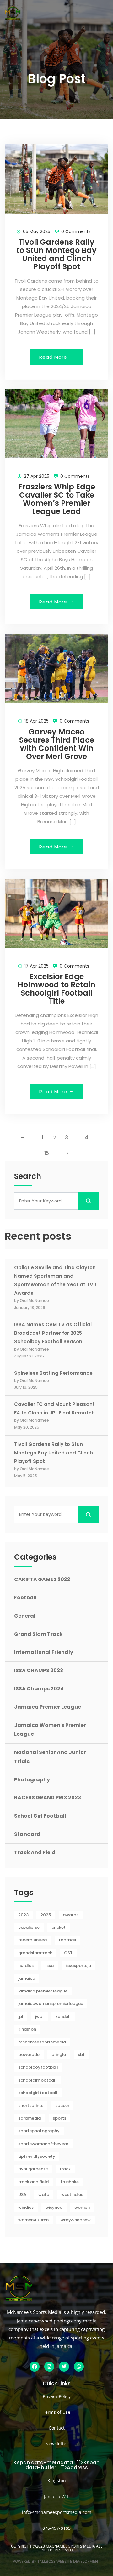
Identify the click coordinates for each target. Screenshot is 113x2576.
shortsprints (31, 2106)
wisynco (54, 2207)
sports (59, 2118)
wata (44, 2194)
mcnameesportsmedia (42, 2042)
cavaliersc (29, 1927)
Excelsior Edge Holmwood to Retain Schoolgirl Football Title (56, 989)
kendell (63, 2016)
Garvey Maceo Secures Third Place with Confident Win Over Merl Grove (57, 744)
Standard (27, 1834)
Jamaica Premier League (48, 1707)
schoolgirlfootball (37, 2080)
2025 (46, 1915)
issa (50, 1965)
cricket (59, 1927)
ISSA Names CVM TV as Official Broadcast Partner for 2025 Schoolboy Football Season (53, 1333)
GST (68, 1953)
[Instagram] (49, 2367)
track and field (33, 2182)
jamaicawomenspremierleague (51, 2004)
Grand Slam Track (38, 1634)
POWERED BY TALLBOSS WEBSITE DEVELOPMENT (56, 2561)
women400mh (33, 2220)
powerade (29, 2055)
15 (47, 1153)
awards (71, 1915)
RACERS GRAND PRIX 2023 (48, 1798)
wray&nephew (76, 2220)
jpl (21, 2016)
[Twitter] (64, 2367)
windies (26, 2207)
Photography (32, 1780)
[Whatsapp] (79, 2367)
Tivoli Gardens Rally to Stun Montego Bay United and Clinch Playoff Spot (56, 254)
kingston (27, 2029)
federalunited (32, 1940)
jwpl (39, 2016)
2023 (23, 1915)
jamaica (27, 1978)
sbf (81, 2055)
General (25, 1616)
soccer (62, 2106)
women (82, 2207)
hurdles (26, 1965)
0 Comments (76, 231)
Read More (54, 357)
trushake (70, 2182)
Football (25, 1598)
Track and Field (35, 1852)
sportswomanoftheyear (43, 2144)
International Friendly (44, 1652)
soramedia (30, 2118)
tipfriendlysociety (37, 2156)
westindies (72, 2194)
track (65, 2169)
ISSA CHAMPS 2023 (39, 1670)
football (67, 1940)
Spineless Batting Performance (53, 1373)
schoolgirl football (38, 2093)
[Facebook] (35, 2367)
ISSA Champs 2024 (39, 1689)
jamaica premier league (43, 1991)
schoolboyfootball (38, 2067)
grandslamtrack (35, 1953)
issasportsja (78, 1965)
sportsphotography (39, 2131)
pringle (59, 2055)
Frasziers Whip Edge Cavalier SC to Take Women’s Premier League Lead (57, 499)
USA (22, 2194)
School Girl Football (40, 1816)
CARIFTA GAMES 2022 (42, 1579)
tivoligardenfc (33, 2169)
